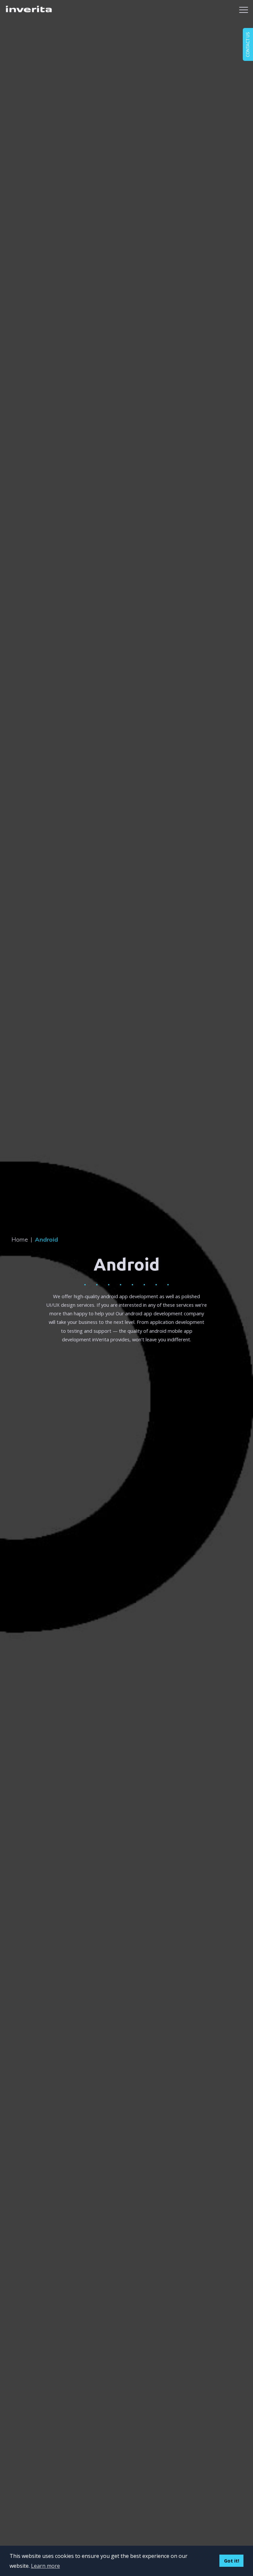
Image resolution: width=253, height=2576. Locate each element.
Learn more (45, 2566)
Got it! (232, 2561)
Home (22, 1239)
